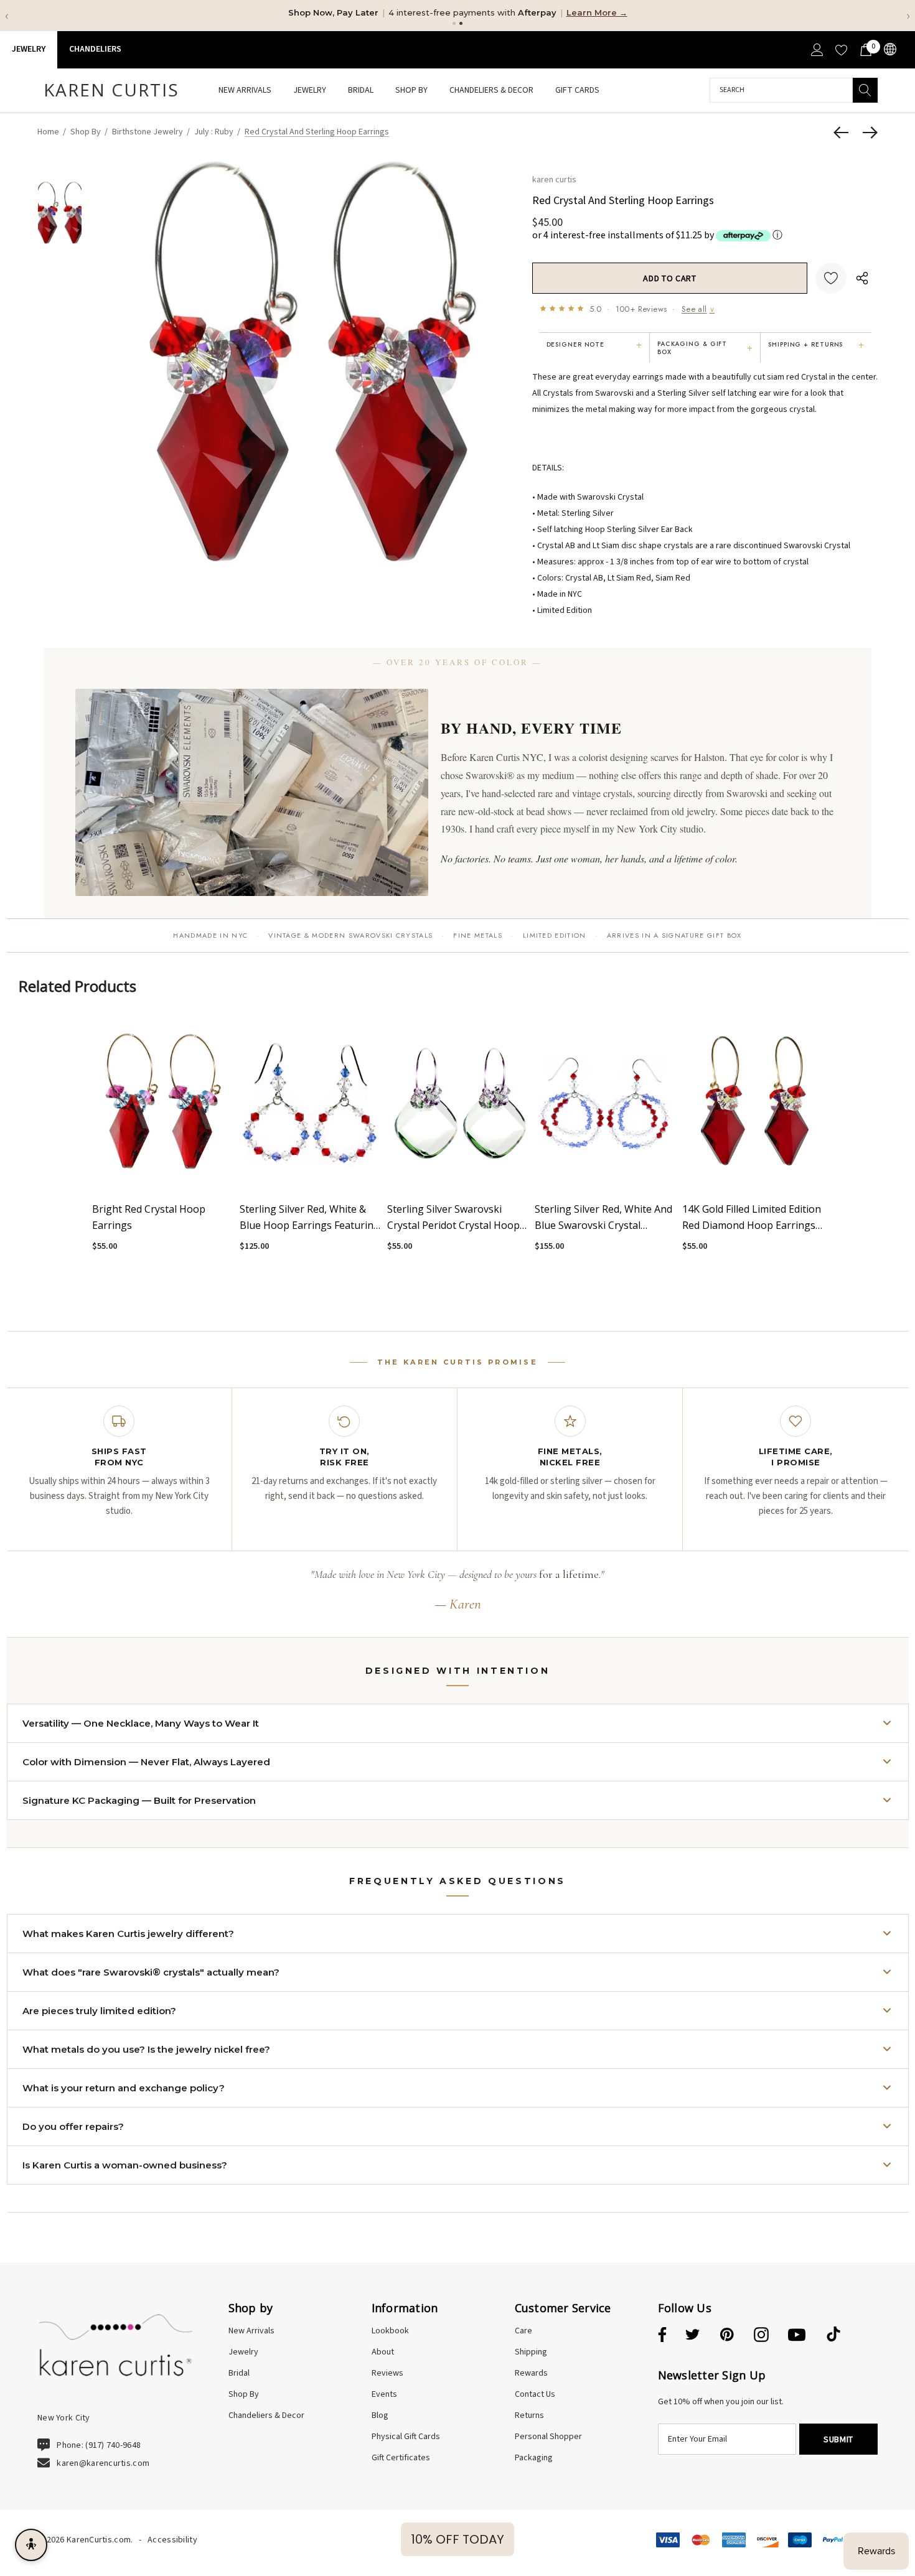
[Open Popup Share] (862, 278)
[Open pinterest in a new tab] (727, 2335)
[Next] (867, 133)
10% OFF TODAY (457, 2539)
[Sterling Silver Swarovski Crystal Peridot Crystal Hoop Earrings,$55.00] (458, 1102)
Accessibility (172, 2540)
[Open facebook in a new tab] (660, 2335)
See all (698, 309)
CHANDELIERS (95, 49)
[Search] (865, 90)
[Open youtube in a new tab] (797, 2335)
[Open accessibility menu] (31, 2545)
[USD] (889, 49)
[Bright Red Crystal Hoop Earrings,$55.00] (163, 1102)
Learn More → (597, 12)
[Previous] (844, 133)
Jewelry (29, 49)
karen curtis (554, 179)
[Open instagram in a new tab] (761, 2335)
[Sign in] (816, 50)
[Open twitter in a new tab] (693, 2335)
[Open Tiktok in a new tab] (833, 2335)
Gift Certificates (401, 2458)
